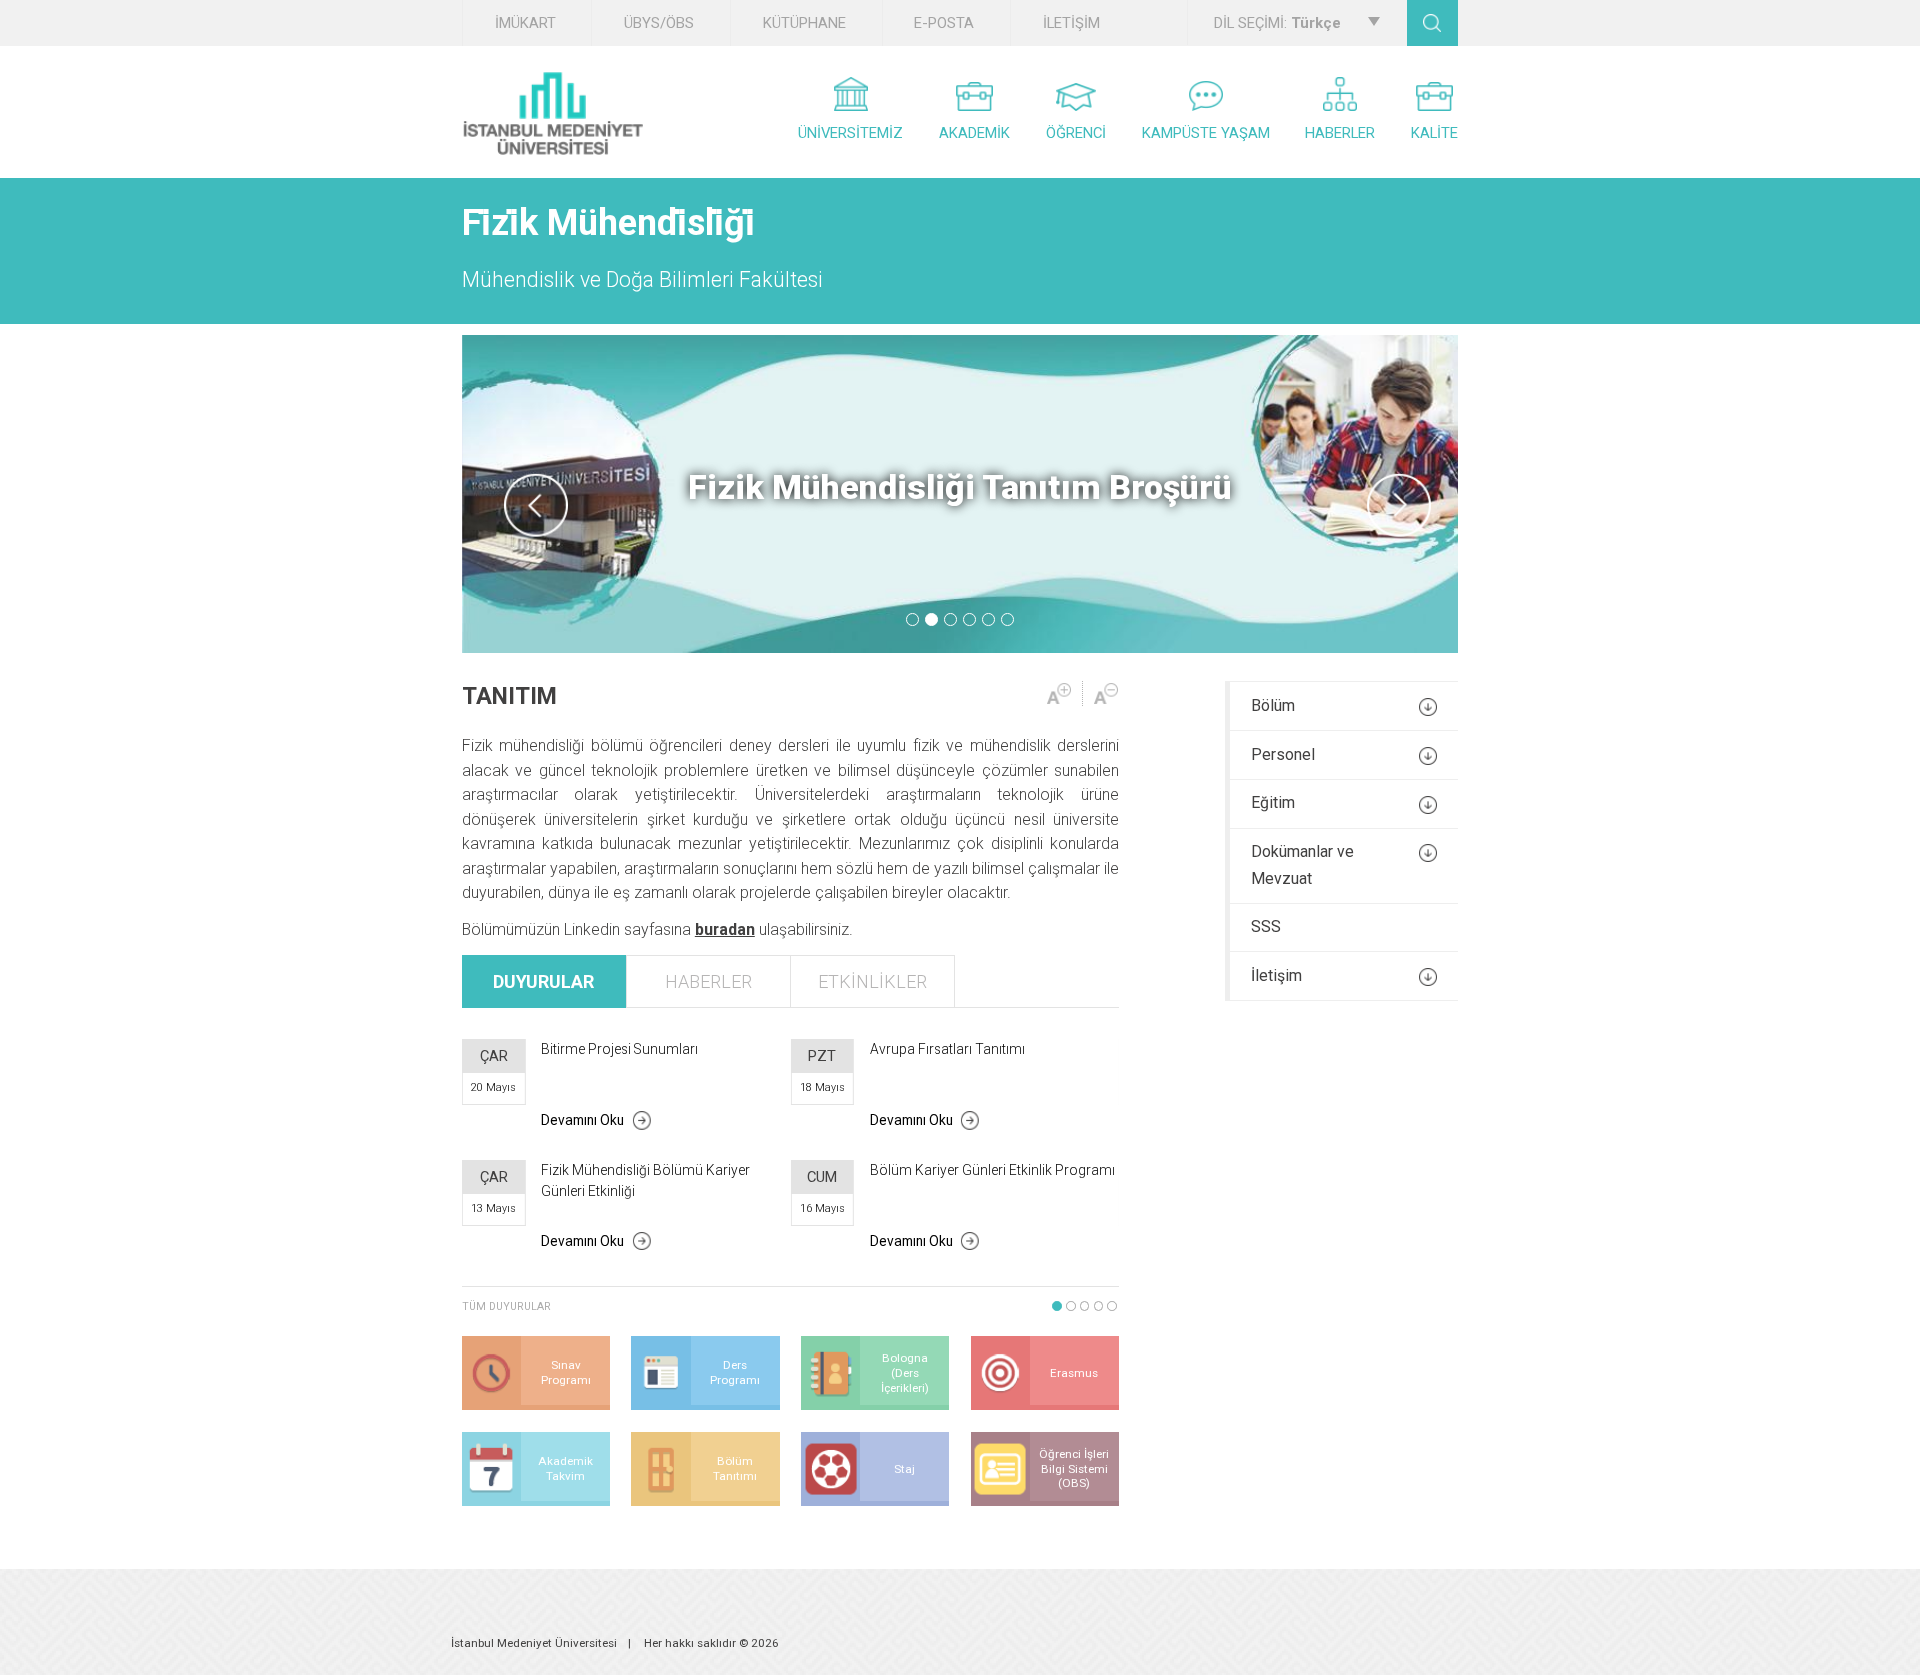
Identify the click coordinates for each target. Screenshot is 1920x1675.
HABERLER (1340, 133)
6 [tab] (1007, 619)
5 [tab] (988, 619)
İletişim (1276, 975)
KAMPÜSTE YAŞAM (1206, 133)
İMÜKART (525, 23)
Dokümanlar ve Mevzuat (1302, 865)
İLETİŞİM (1071, 23)
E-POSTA (944, 23)
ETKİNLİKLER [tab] (872, 981)
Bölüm (1273, 705)
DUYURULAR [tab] (543, 981)
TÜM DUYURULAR (506, 1306)
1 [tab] (912, 619)
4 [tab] (969, 619)
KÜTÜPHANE (804, 23)
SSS (1266, 926)
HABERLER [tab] (708, 981)
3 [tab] (950, 619)
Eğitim (1273, 802)
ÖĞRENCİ (1076, 133)
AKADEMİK (974, 133)
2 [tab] (931, 619)
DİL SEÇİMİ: (1277, 23)
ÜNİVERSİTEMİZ (850, 133)
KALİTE (1434, 133)
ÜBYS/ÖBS (659, 23)
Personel (1283, 754)
